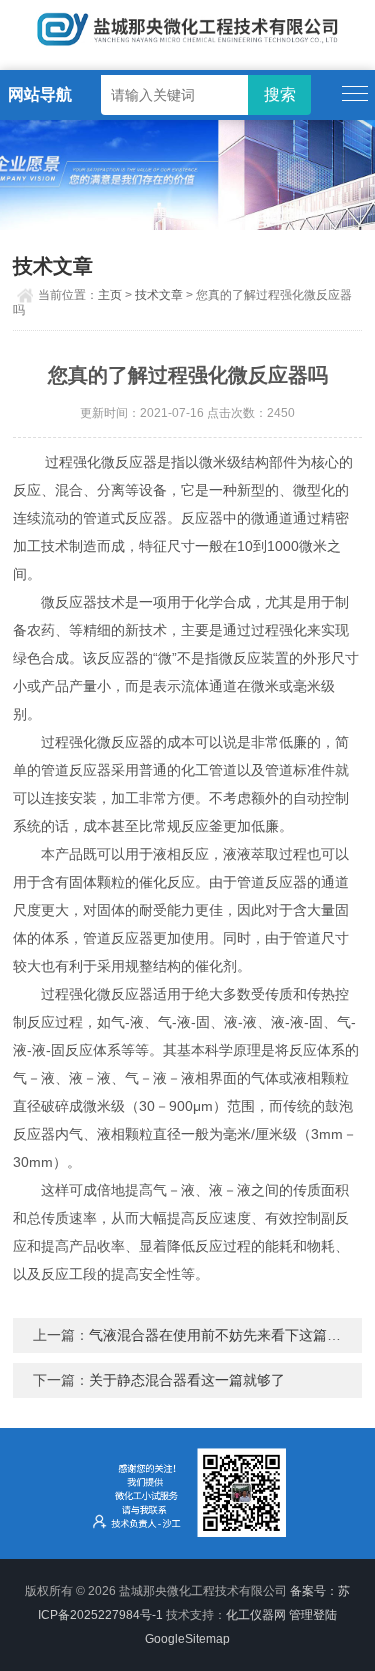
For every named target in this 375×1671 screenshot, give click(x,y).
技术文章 (159, 295)
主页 (110, 295)
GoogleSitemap (187, 1639)
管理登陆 (313, 1615)
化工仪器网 (256, 1615)
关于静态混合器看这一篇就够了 (187, 1380)
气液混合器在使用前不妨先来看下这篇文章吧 (229, 1335)
